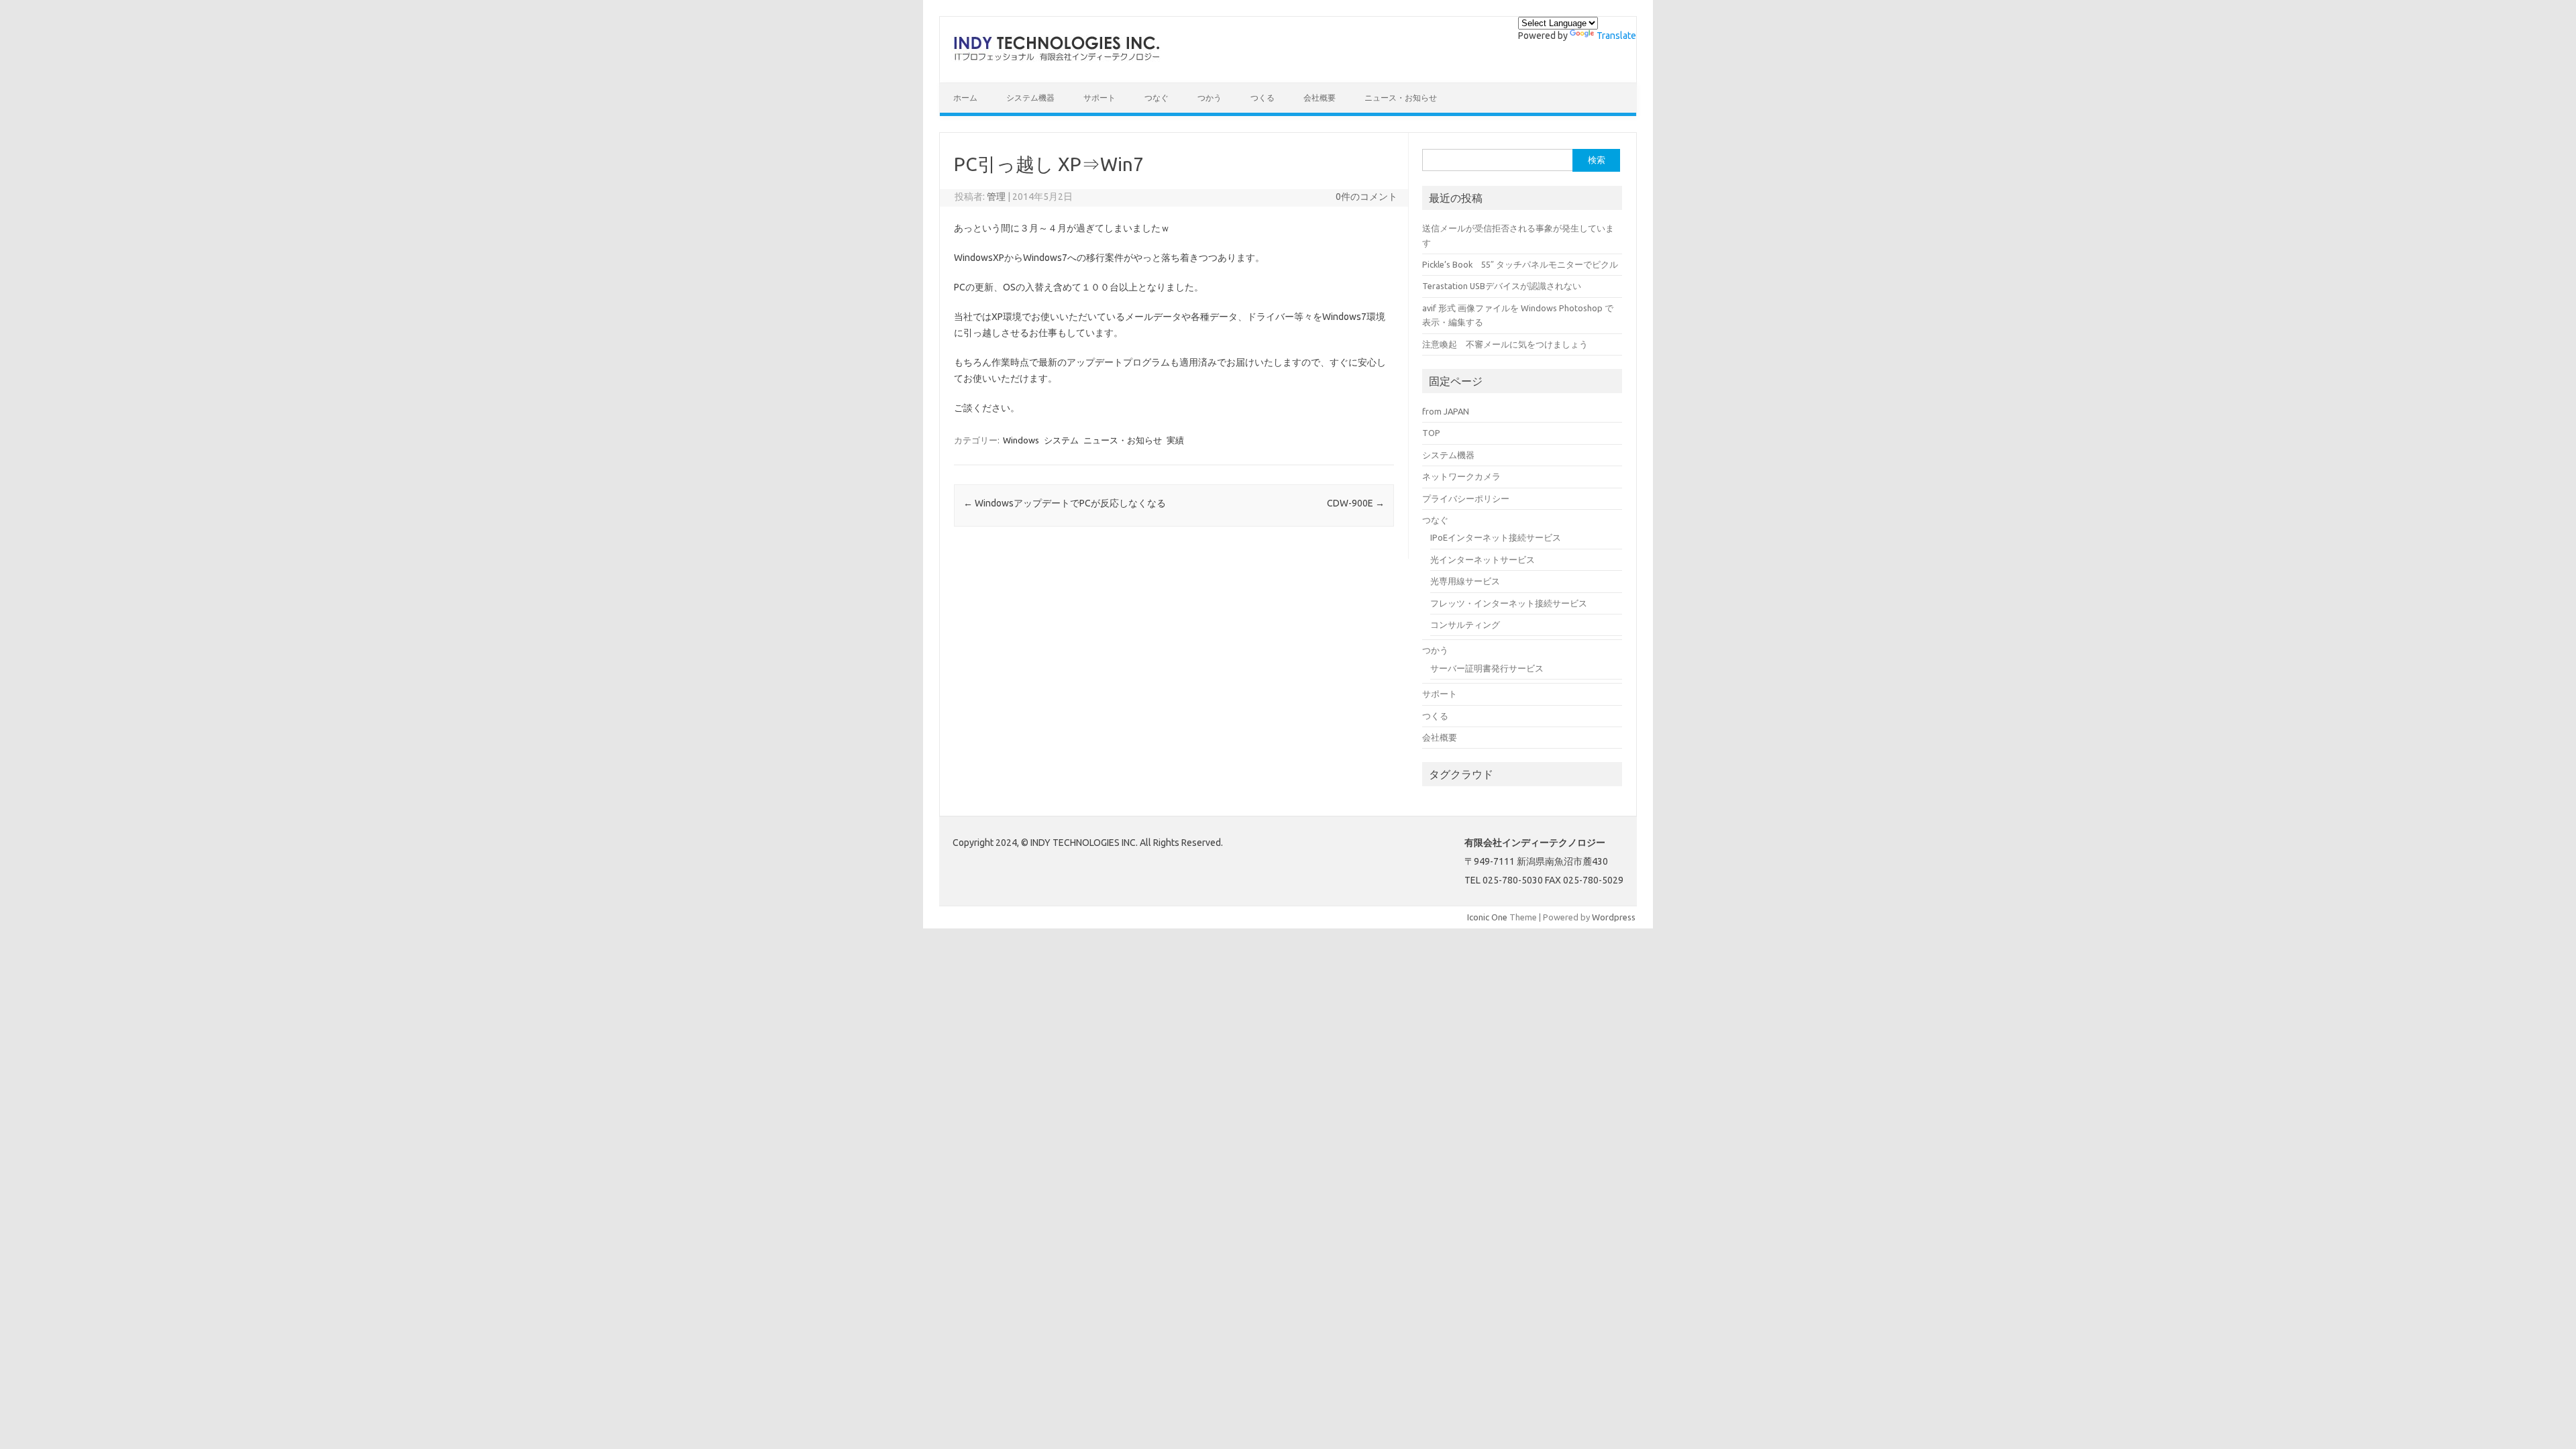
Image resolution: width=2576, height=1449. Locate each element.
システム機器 (1030, 98)
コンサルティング (1465, 625)
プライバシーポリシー (1466, 498)
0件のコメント (1366, 197)
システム (1061, 440)
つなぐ (1157, 98)
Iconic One (1487, 917)
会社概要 (1320, 98)
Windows (1021, 440)
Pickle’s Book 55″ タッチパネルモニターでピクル (1520, 264)
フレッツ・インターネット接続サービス (1509, 603)
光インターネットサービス (1483, 559)
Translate (1616, 36)
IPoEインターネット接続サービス (1496, 537)
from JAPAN (1446, 411)
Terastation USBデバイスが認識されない (1502, 286)
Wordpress (1614, 917)
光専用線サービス (1465, 581)
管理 (996, 197)
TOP (1431, 433)
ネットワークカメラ (1461, 476)
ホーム (965, 98)
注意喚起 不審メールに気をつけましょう (1505, 344)
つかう (1210, 98)
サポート (1099, 98)
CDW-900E (1356, 503)
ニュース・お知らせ (1401, 98)
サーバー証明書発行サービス (1487, 668)
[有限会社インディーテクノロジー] (1056, 60)
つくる (1263, 98)
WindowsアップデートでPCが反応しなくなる (1065, 503)
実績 (1175, 440)
